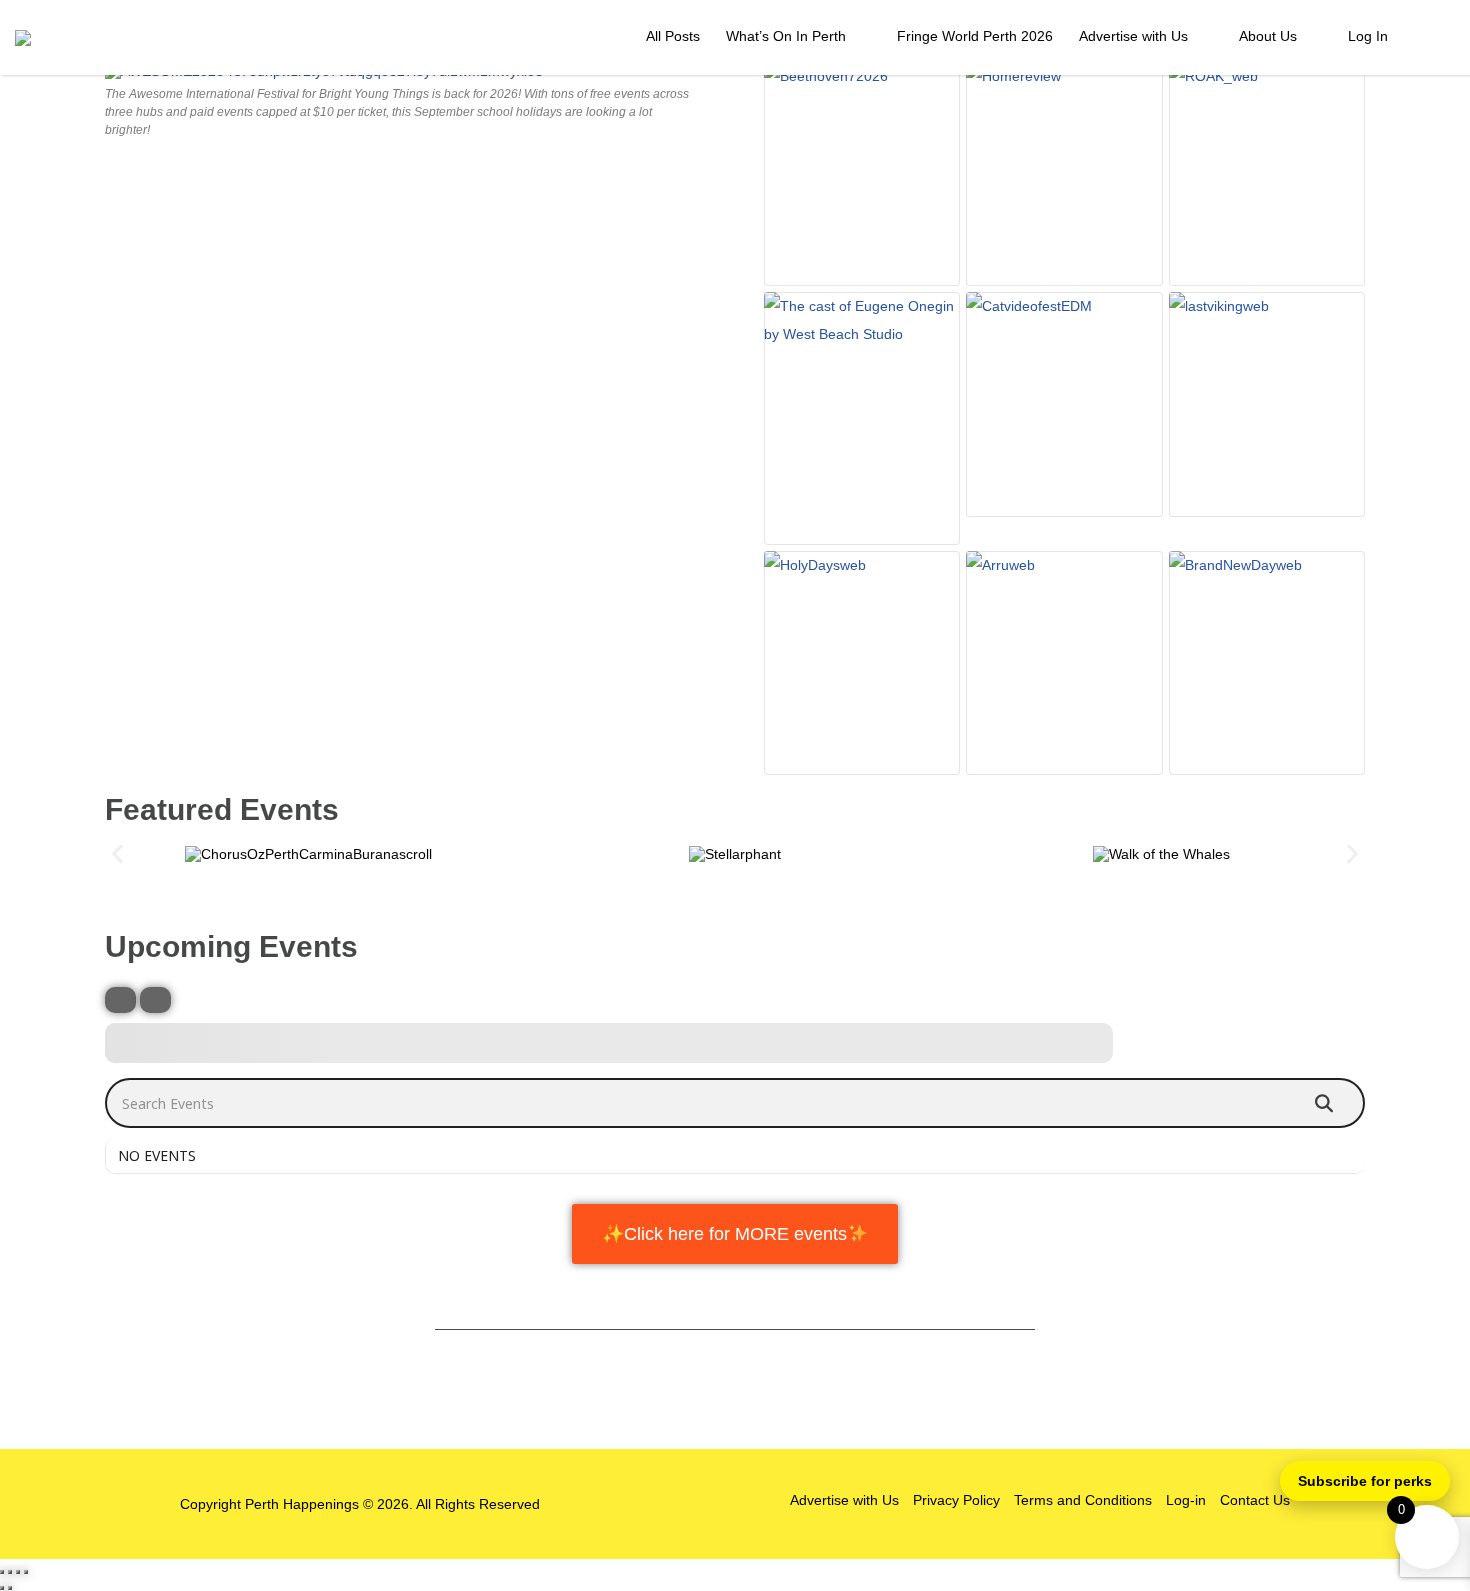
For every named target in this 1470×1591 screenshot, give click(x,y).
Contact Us (1255, 1500)
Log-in (1186, 1500)
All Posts (673, 36)
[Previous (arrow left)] (2, 1588)
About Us (1268, 36)
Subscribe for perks (1365, 1481)
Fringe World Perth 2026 (975, 36)
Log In (1368, 36)
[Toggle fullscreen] (10, 1572)
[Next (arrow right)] (10, 1588)
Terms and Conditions (1083, 1500)
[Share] (18, 1572)
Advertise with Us (1133, 36)
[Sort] (155, 1000)
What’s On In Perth (786, 36)
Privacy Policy (956, 1500)
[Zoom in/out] (2, 1572)
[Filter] (120, 1000)
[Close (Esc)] (26, 1572)
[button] (117, 853)
